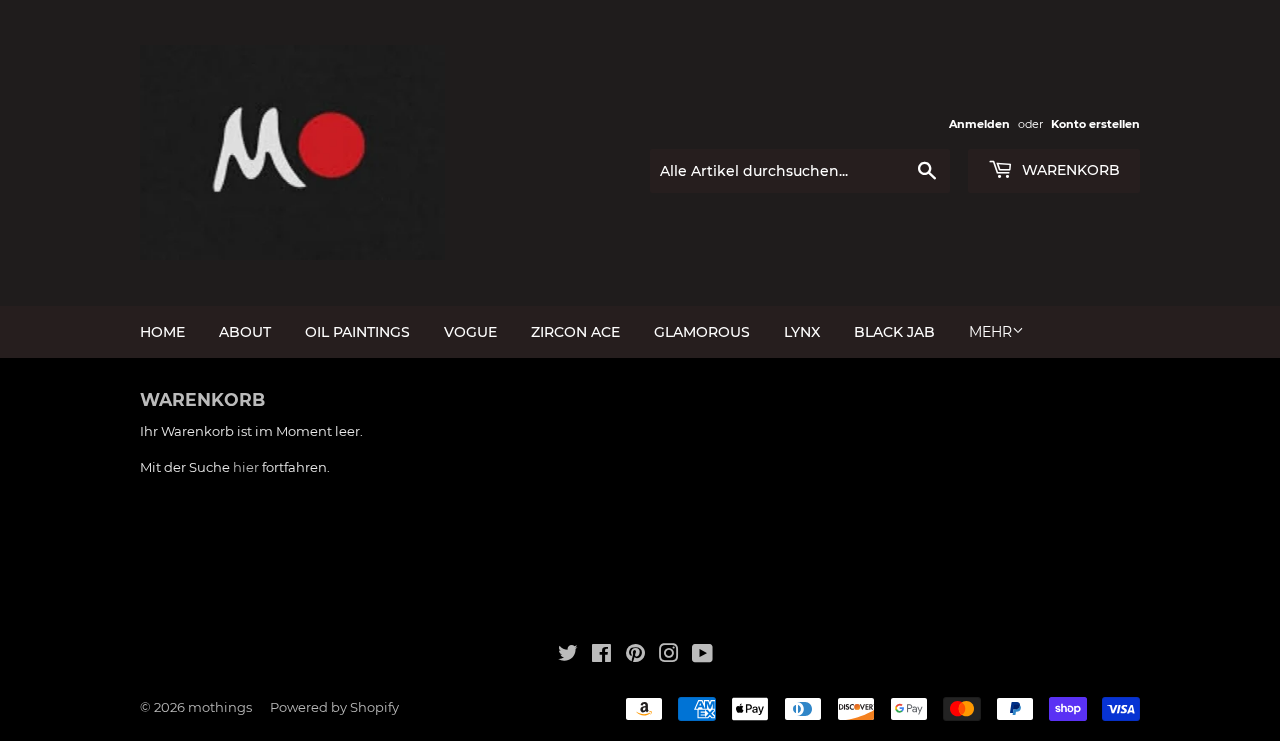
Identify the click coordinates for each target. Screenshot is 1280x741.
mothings (220, 707)
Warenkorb (1069, 170)
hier (246, 467)
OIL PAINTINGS (357, 332)
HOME (162, 332)
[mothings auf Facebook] (601, 656)
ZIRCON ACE (575, 332)
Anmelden (979, 124)
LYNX (802, 332)
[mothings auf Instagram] (669, 656)
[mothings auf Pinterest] (635, 656)
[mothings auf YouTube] (702, 656)
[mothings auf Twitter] (568, 656)
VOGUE (470, 332)
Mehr (990, 332)
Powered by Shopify (334, 707)
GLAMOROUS (702, 332)
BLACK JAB (894, 332)
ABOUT (245, 332)
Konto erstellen (1095, 124)
